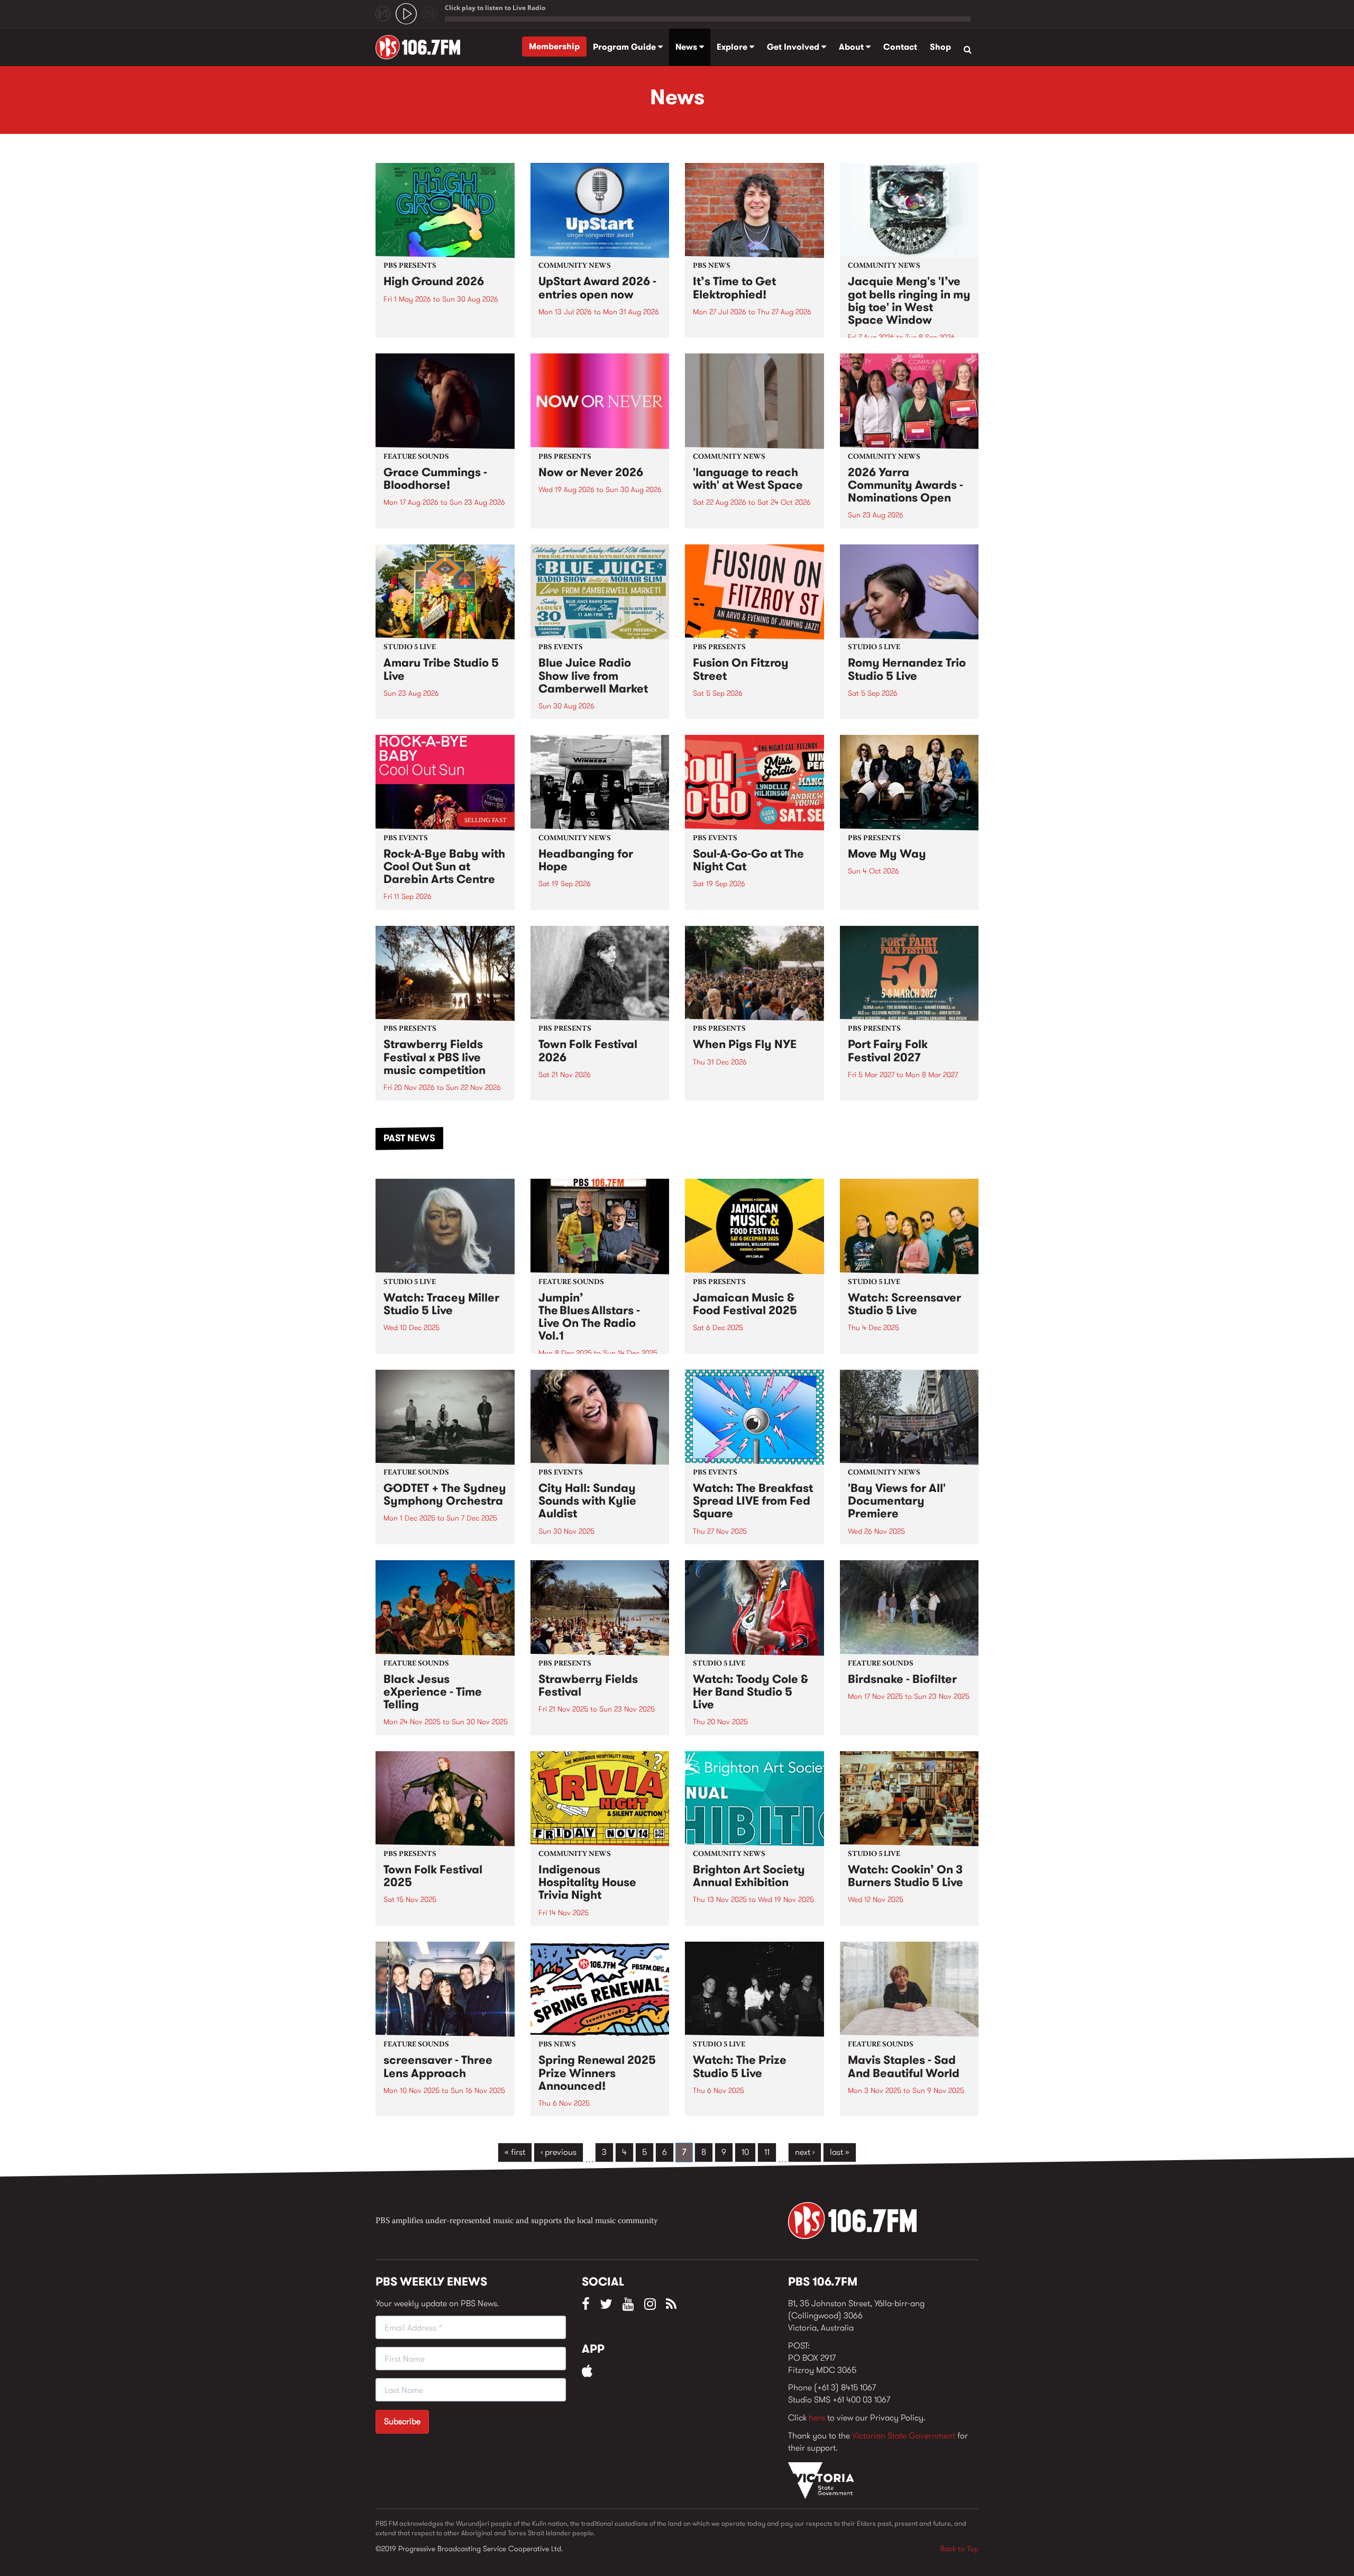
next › (805, 2152)
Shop (940, 47)
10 (745, 2152)
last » (840, 2152)
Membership (554, 46)
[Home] (422, 47)
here (817, 2418)
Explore (733, 47)
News (687, 47)
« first (515, 2152)
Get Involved (794, 47)
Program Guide (625, 47)
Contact (900, 47)
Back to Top (959, 2548)
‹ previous (559, 2152)
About (852, 47)
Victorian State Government (904, 2436)
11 (767, 2152)
